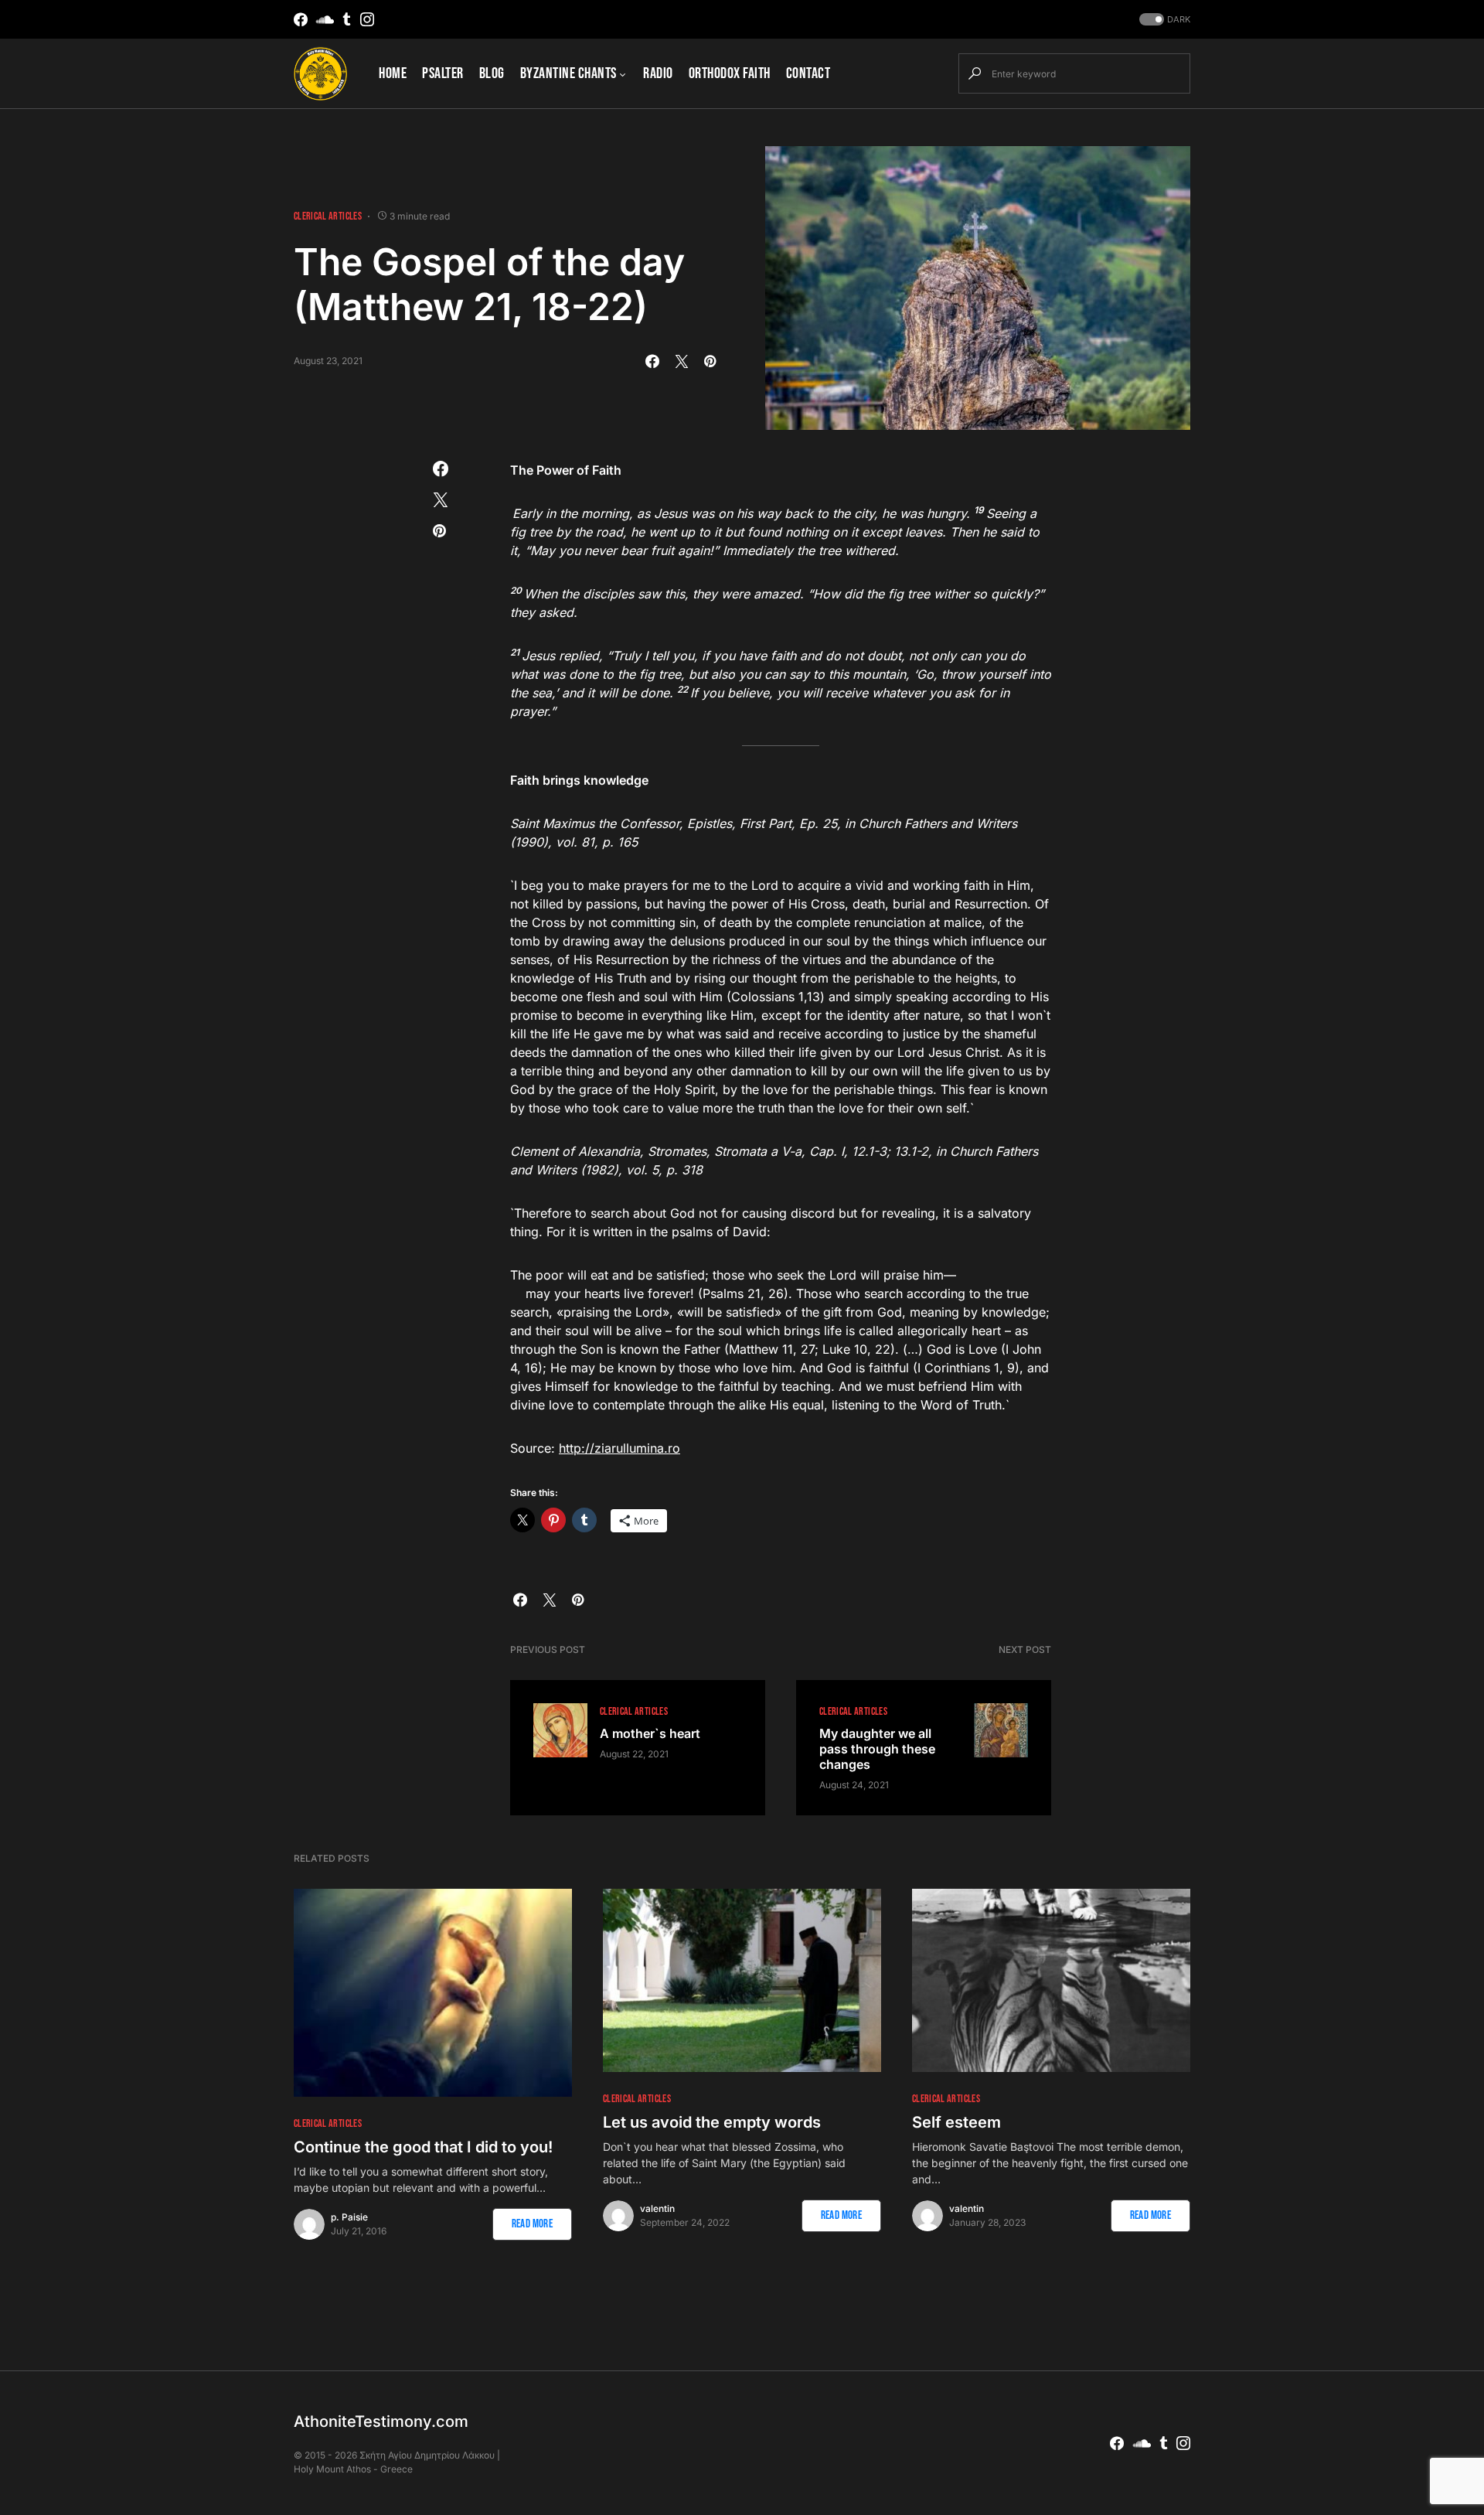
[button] (1163, 20)
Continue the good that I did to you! (423, 2147)
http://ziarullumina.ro (619, 1448)
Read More (532, 2224)
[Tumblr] (347, 19)
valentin (657, 2208)
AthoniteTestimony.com (381, 2421)
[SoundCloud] (325, 19)
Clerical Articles (328, 216)
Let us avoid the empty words (712, 2122)
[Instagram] (367, 19)
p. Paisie (349, 2217)
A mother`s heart (650, 1733)
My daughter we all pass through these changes (877, 1749)
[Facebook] (301, 19)
